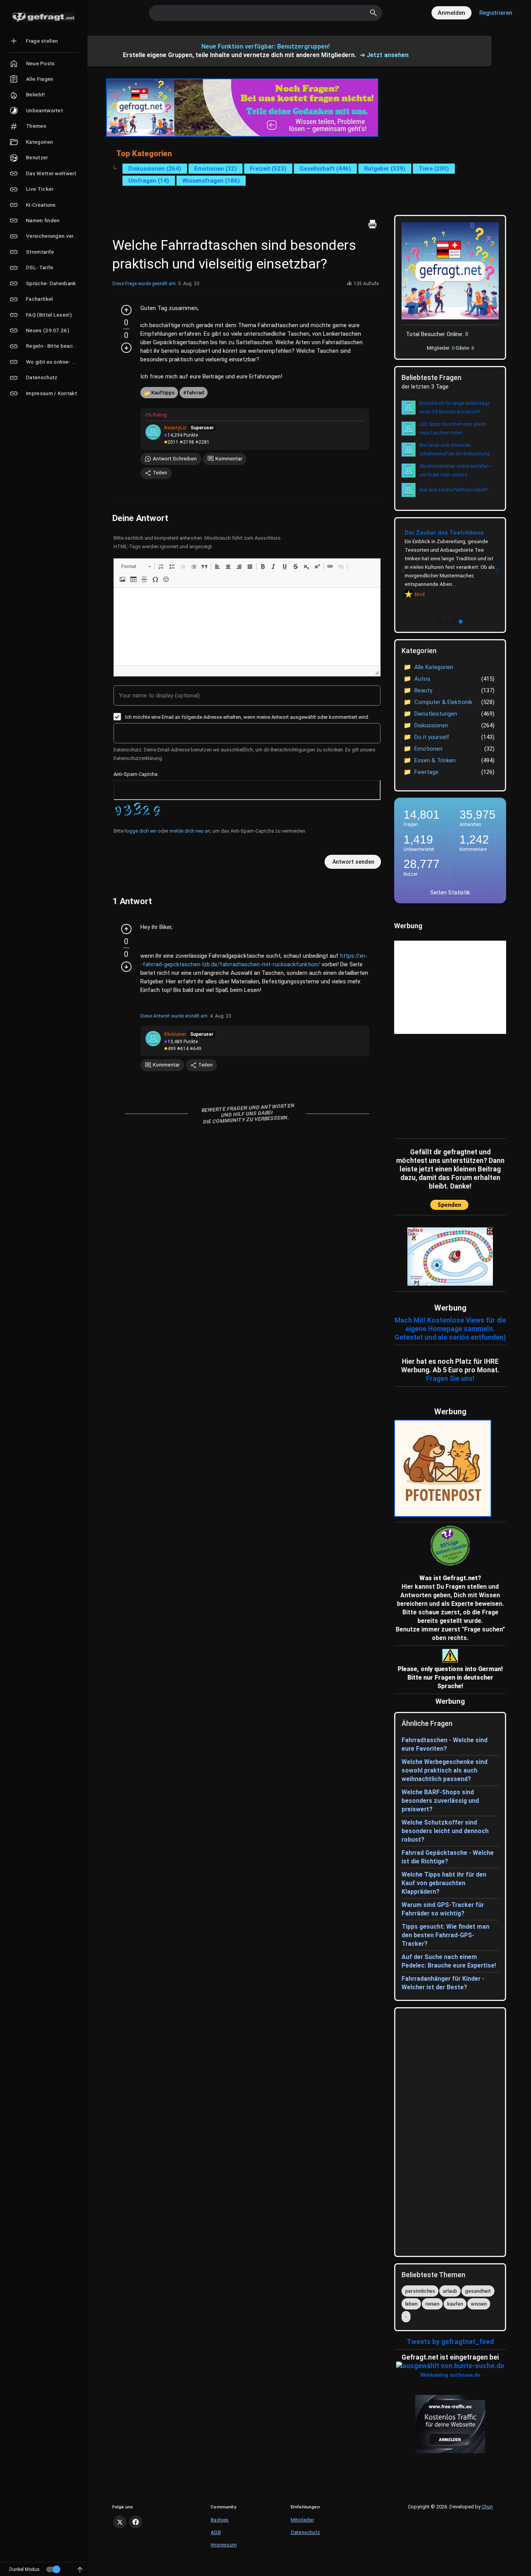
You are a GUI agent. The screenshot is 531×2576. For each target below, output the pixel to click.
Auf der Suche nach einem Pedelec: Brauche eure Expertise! (449, 1961)
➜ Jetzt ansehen (384, 55)
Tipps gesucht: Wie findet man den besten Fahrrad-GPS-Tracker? (445, 1935)
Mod (419, 594)
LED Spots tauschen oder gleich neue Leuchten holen (453, 429)
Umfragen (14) (149, 181)
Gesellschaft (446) (325, 169)
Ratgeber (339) (385, 169)
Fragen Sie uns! (450, 1379)
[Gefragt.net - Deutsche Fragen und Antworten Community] (44, 17)
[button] (136, 566)
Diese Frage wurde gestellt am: (145, 284)
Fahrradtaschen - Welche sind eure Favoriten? (445, 1744)
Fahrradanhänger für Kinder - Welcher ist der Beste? (443, 1983)
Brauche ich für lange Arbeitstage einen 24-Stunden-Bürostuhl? (454, 408)
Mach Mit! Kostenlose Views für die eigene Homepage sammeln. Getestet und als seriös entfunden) (450, 1329)
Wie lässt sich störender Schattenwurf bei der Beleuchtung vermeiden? (455, 450)
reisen (432, 2304)
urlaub (450, 2291)
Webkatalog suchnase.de (450, 2375)
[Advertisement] (443, 1084)
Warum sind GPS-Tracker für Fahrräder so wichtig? (443, 1909)
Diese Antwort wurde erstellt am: (175, 1016)
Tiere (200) (434, 169)
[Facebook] (136, 2522)
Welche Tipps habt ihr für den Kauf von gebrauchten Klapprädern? (444, 1883)
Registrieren (496, 13)
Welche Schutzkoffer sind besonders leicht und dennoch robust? (445, 1831)
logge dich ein (141, 831)
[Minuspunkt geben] (126, 348)
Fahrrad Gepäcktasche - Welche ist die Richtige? (448, 1857)
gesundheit (478, 2291)
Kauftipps (163, 393)
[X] (120, 2522)
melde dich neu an (190, 831)
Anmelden (452, 13)
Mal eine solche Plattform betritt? (454, 490)
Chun (487, 2507)
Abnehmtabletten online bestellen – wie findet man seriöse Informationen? (456, 471)
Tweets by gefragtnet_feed (450, 2342)
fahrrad (195, 393)
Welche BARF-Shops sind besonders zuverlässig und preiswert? (440, 1801)
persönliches (420, 2291)
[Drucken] (372, 224)
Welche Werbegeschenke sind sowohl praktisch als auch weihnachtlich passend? (445, 1770)
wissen (479, 2304)
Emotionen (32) (216, 169)
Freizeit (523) (268, 169)
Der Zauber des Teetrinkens (444, 533)
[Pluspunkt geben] (126, 310)
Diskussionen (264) (155, 169)
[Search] (374, 13)
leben (411, 2304)
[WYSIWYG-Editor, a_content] (247, 627)
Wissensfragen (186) (211, 181)
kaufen (455, 2304)
